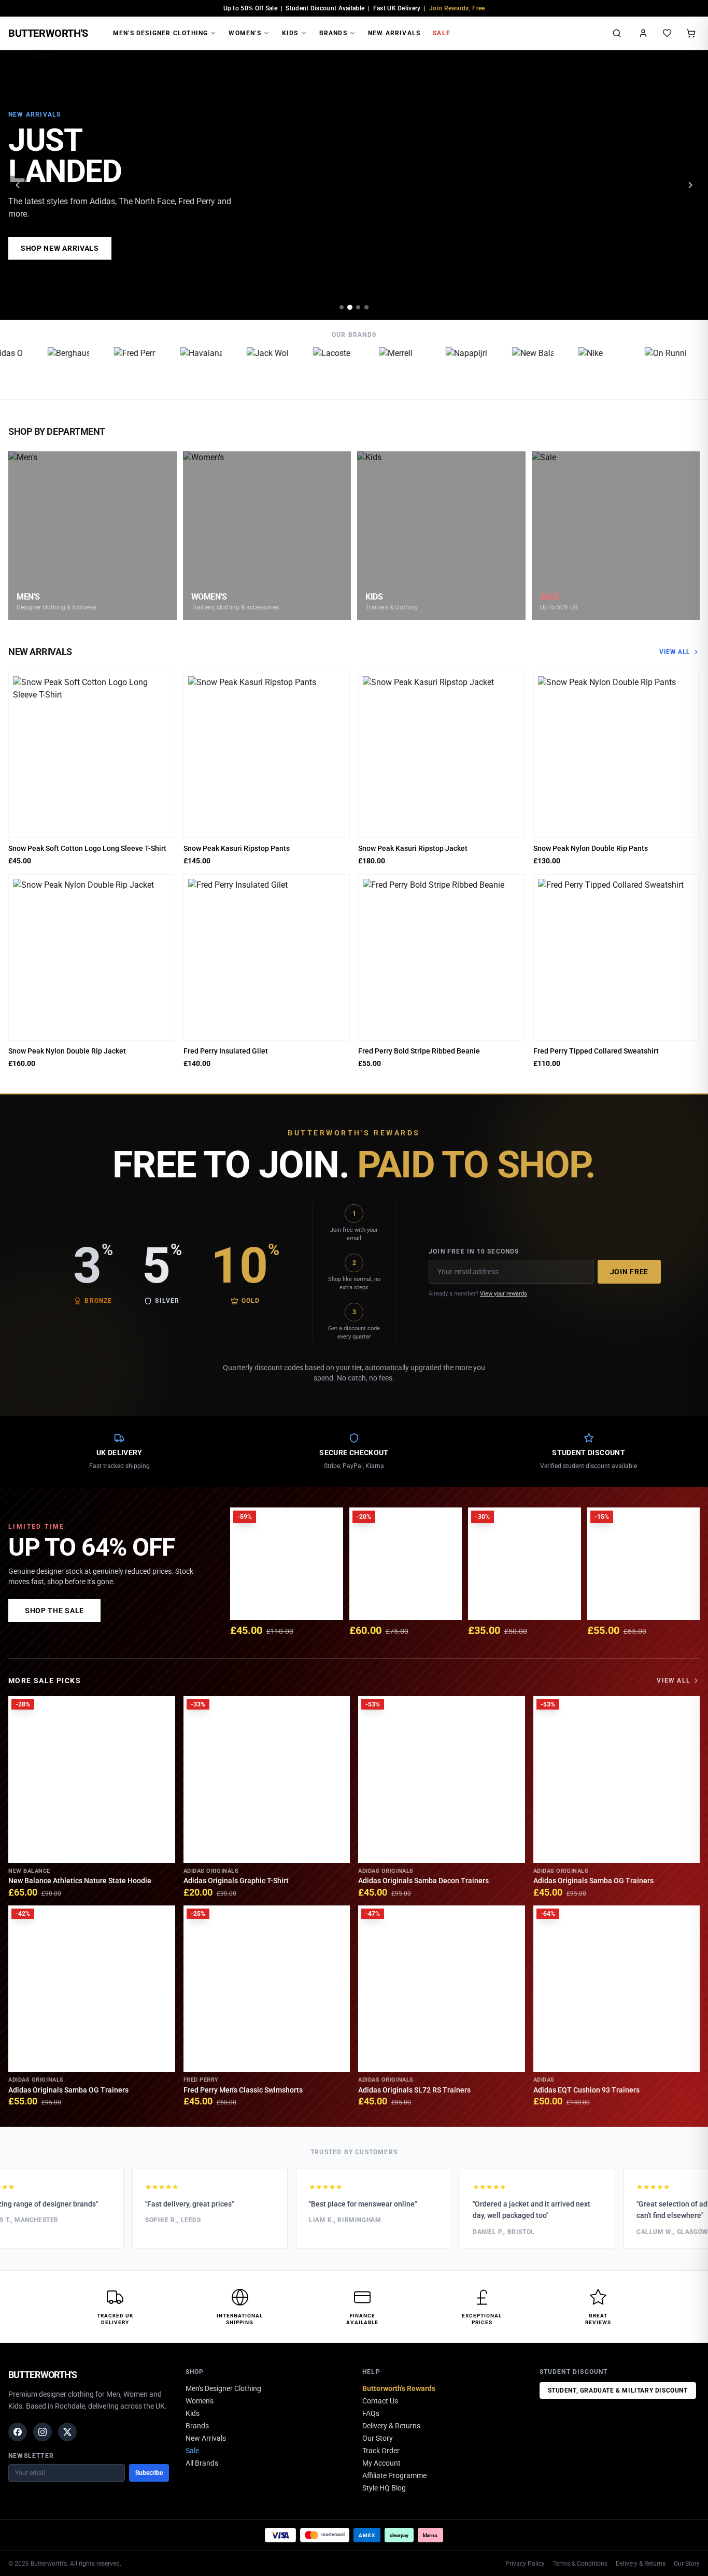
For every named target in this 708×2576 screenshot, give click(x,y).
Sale (442, 33)
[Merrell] (379, 368)
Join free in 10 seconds (474, 1251)
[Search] (617, 33)
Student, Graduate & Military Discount (618, 2390)
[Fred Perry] (114, 368)
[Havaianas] (180, 368)
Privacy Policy (525, 2564)
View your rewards (504, 1294)
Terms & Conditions (580, 2564)
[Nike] (578, 368)
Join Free (629, 1272)
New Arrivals (394, 33)
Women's (245, 33)
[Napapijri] (446, 368)
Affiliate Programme (394, 2475)
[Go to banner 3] (358, 307)
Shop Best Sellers (60, 248)
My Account (381, 2463)
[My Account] (643, 33)
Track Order (381, 2451)
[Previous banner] (18, 185)
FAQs (371, 2413)
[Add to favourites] (164, 683)
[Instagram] (43, 2432)
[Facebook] (18, 2432)
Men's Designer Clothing (161, 33)
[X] (67, 2432)
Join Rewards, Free (457, 8)
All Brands (202, 2463)
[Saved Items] (667, 33)
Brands (333, 33)
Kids (290, 33)
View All (675, 652)
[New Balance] (512, 368)
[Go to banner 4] (366, 307)
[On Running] (645, 368)
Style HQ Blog (384, 2488)
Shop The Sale (54, 1611)
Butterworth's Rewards (399, 2388)
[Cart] (691, 33)
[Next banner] (690, 185)
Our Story (378, 2438)
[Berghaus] (48, 368)
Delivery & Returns (391, 2426)
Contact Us (380, 2401)
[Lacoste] (313, 368)
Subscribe (149, 2473)
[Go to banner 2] (350, 307)
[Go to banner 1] (342, 307)
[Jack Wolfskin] (247, 368)
